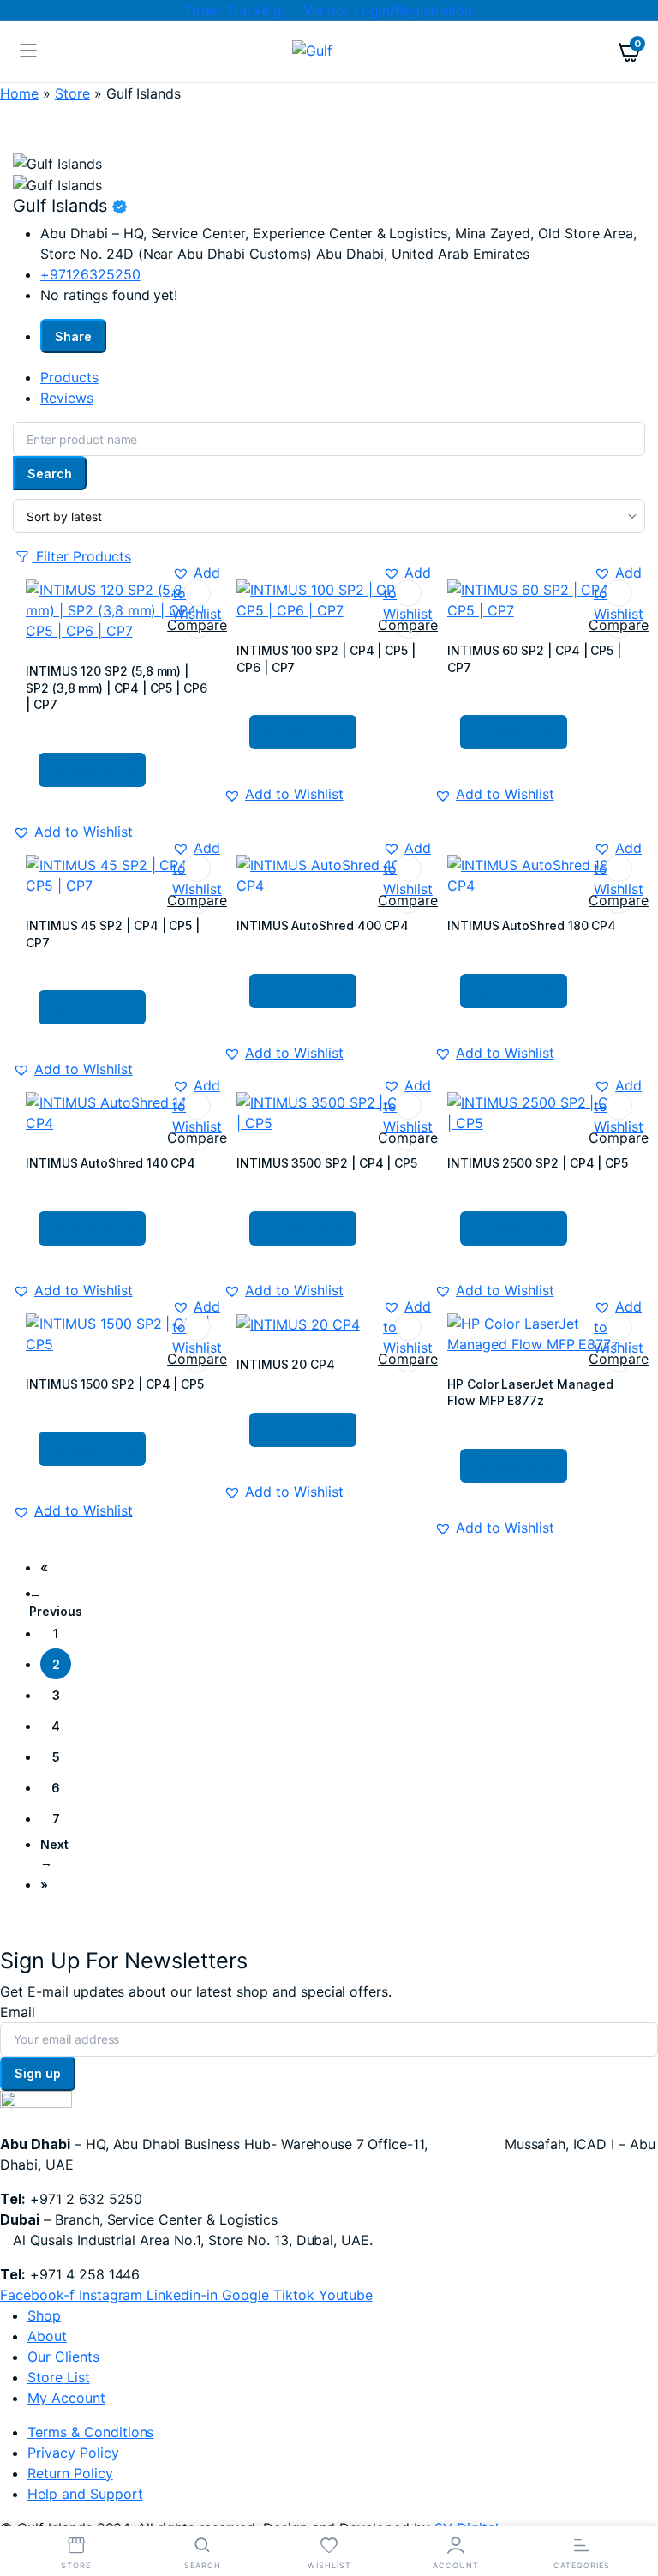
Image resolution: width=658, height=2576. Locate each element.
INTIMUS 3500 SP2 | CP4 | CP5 (327, 1163)
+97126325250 (90, 274)
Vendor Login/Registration (388, 10)
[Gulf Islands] (329, 52)
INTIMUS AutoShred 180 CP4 (532, 925)
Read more (101, 770)
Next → (54, 1853)
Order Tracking (234, 10)
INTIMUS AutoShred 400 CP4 (323, 925)
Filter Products (81, 556)
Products (69, 377)
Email (18, 2012)
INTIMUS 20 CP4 (286, 1364)
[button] (197, 593)
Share (73, 336)
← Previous (56, 1602)
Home (19, 93)
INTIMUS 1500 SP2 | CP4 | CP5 (115, 1384)
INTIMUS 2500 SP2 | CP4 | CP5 (538, 1163)
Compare (197, 625)
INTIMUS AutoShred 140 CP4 (111, 1163)
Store (72, 93)
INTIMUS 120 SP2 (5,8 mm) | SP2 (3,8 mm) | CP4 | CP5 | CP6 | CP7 (117, 688)
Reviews (67, 398)
